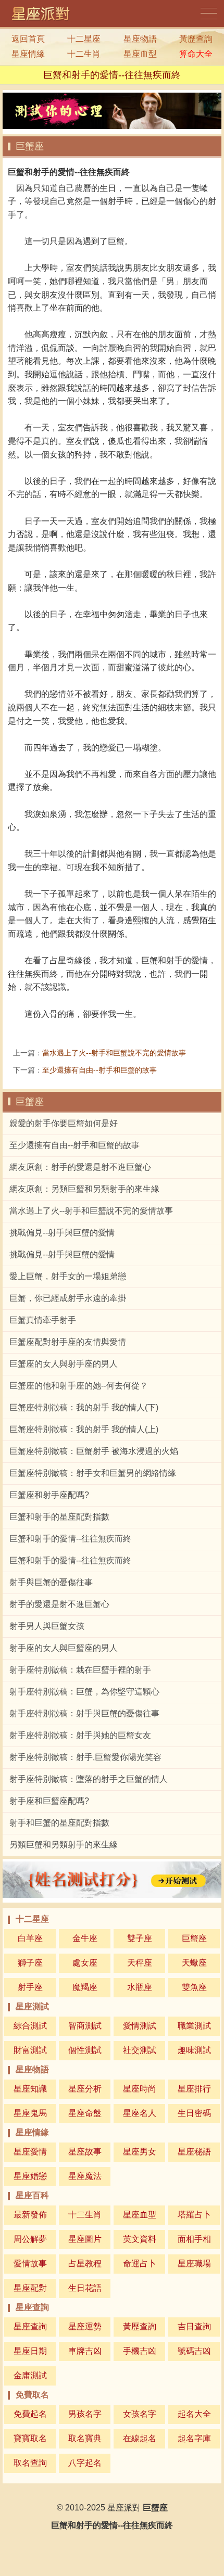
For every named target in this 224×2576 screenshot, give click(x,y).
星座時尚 (140, 2089)
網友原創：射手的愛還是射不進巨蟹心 (80, 1167)
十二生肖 (84, 54)
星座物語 (140, 39)
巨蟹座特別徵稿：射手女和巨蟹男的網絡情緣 (93, 1473)
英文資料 (140, 2239)
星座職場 (194, 2263)
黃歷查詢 (196, 39)
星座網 (44, 14)
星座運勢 (85, 2326)
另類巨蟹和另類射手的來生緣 (64, 1845)
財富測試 (30, 2050)
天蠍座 (194, 1963)
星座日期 (30, 2351)
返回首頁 (28, 39)
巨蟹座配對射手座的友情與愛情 (68, 1342)
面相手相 (194, 2239)
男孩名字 (85, 2414)
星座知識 (30, 2089)
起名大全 (194, 2414)
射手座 (30, 1987)
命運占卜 (140, 2263)
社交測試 (140, 2050)
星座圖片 (85, 2239)
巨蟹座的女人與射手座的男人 (64, 1364)
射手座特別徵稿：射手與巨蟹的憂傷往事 (84, 1713)
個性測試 (85, 2050)
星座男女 (140, 2152)
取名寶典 (85, 2438)
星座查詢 (30, 2326)
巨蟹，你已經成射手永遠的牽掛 (68, 1298)
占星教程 (85, 2263)
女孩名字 (140, 2414)
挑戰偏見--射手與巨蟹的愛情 (62, 1233)
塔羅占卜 (194, 2215)
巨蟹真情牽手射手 (43, 1320)
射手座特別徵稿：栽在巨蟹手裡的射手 (80, 1670)
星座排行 (194, 2089)
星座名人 (140, 2113)
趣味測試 (194, 2050)
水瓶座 (140, 1987)
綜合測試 (30, 2026)
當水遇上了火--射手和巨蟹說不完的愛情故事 (114, 1053)
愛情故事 (30, 2263)
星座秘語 (194, 2152)
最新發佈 (30, 2215)
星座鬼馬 (30, 2113)
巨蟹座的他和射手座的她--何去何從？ (79, 1386)
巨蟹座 (30, 146)
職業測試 (194, 2026)
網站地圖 (210, 14)
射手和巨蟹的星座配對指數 (59, 1823)
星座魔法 (85, 2176)
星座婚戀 (30, 2176)
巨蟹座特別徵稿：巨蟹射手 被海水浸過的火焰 (94, 1451)
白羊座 (30, 1938)
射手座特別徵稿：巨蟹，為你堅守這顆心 (84, 1692)
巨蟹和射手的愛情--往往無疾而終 (70, 1539)
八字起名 (85, 2463)
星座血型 (140, 54)
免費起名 (30, 2414)
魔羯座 (85, 1987)
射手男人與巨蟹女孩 (47, 1626)
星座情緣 (28, 54)
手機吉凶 (140, 2351)
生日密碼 (194, 2113)
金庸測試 (30, 2375)
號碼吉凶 (194, 2351)
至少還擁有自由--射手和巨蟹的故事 (99, 1070)
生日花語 (85, 2288)
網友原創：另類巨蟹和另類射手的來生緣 (84, 1189)
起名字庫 (194, 2438)
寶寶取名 (30, 2438)
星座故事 (85, 2152)
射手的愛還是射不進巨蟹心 (59, 1604)
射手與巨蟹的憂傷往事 (51, 1582)
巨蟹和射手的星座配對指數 (59, 1517)
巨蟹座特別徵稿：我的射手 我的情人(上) (84, 1429)
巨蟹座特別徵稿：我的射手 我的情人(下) (84, 1407)
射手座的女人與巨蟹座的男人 (64, 1648)
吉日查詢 (194, 2326)
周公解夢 (30, 2239)
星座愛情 (30, 2152)
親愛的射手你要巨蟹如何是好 (64, 1123)
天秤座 (140, 1963)
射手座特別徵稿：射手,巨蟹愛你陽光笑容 (85, 1757)
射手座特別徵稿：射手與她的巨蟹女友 (80, 1735)
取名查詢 (30, 2463)
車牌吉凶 (85, 2351)
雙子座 (140, 1938)
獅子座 (30, 1963)
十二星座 (84, 39)
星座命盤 (85, 2113)
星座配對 (30, 2288)
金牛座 (85, 1938)
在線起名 (140, 2438)
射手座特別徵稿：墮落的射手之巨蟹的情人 (89, 1779)
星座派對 (124, 2508)
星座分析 (85, 2089)
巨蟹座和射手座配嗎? (49, 1495)
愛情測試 (140, 2026)
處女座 (85, 1963)
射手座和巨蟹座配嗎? (49, 1801)
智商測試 (85, 2026)
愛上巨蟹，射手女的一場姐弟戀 (68, 1276)
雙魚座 (194, 1987)
